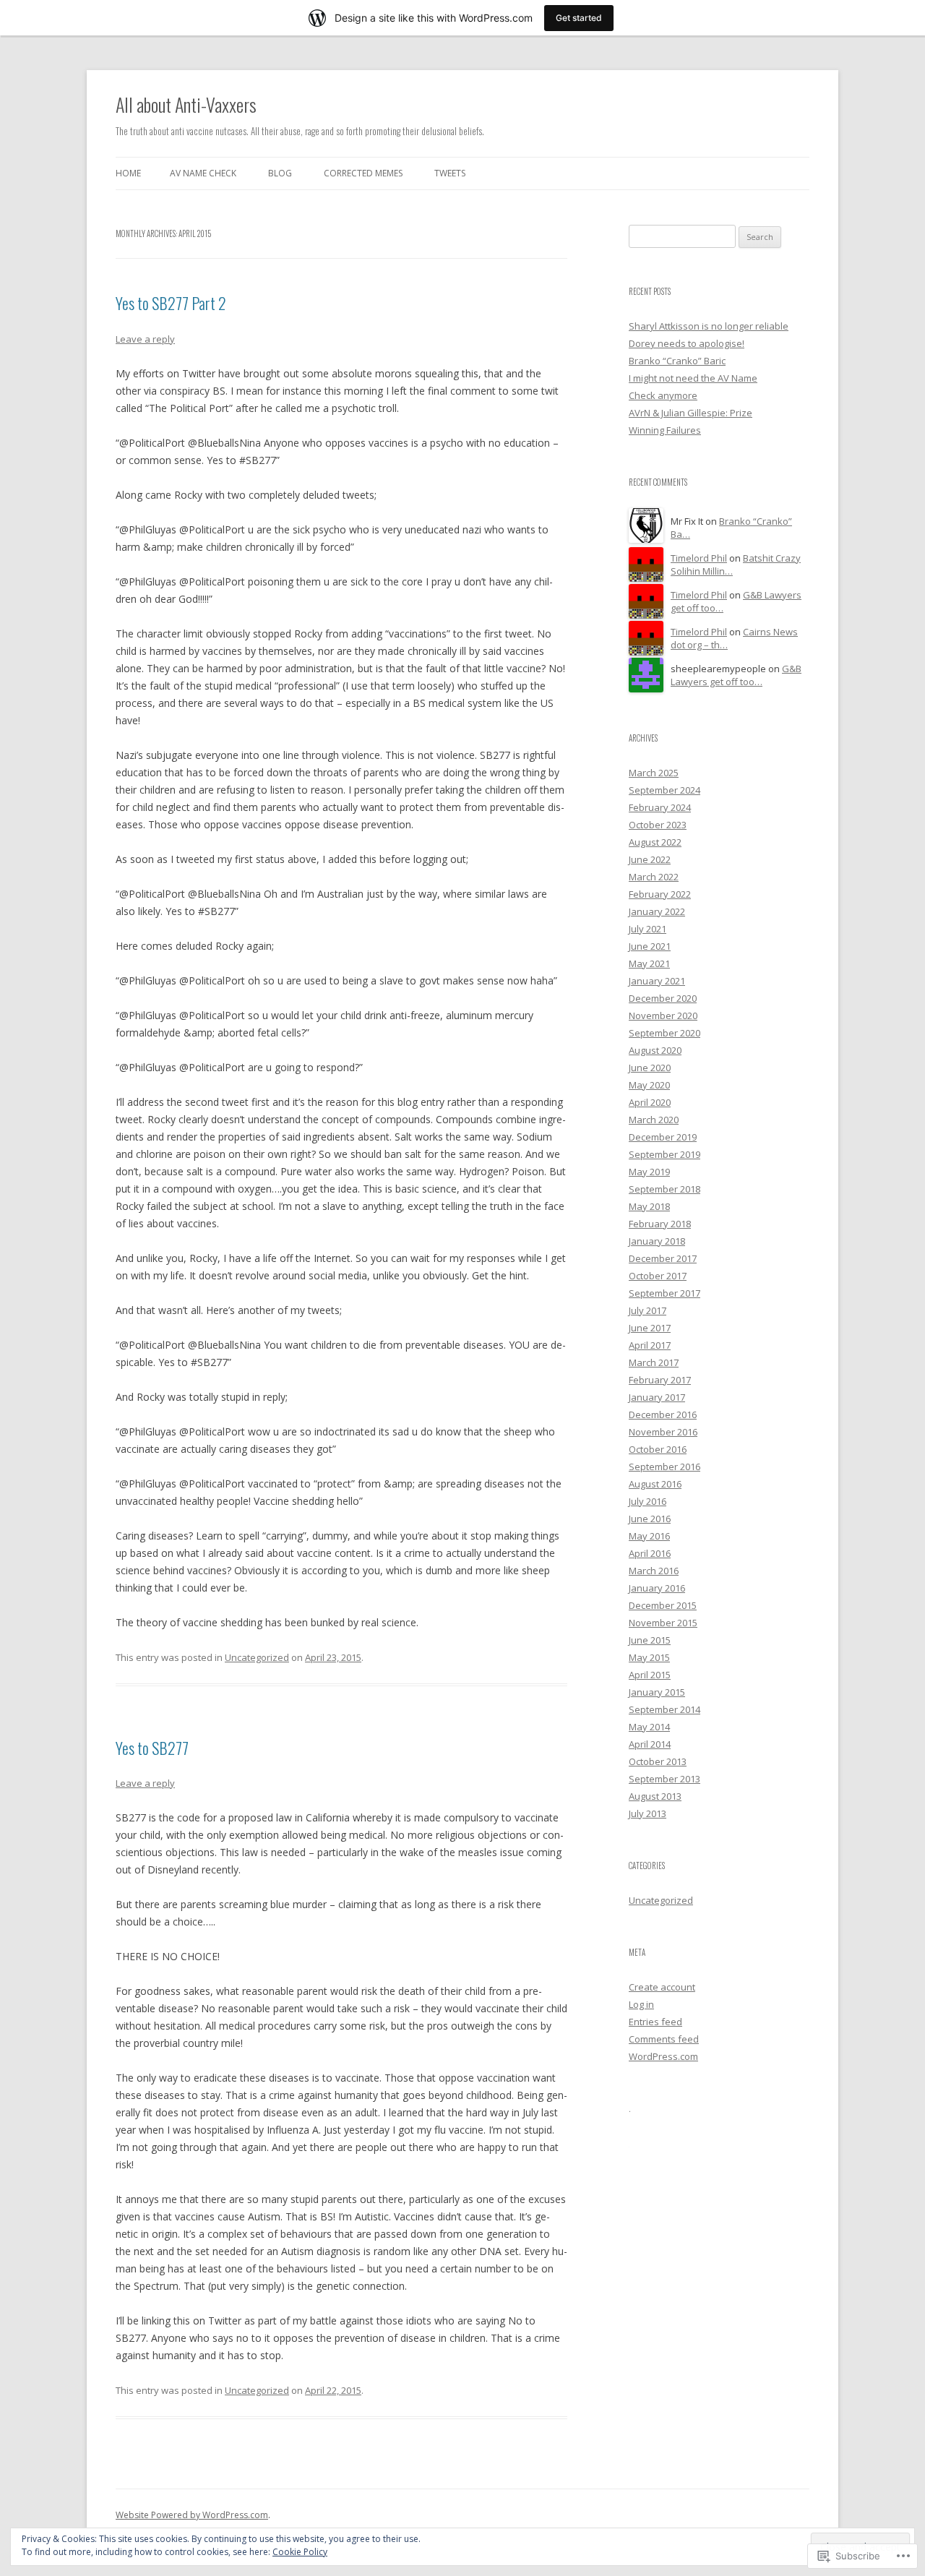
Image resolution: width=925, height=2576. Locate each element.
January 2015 (657, 1692)
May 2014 (649, 1727)
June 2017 (650, 1328)
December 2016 (663, 1414)
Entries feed (655, 2022)
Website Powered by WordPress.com (192, 2515)
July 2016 (647, 1501)
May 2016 (649, 1536)
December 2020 (663, 998)
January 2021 (657, 981)
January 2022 (657, 911)
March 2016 (654, 1571)
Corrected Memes (363, 173)
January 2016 (657, 1588)
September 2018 (664, 1189)
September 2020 (664, 1033)
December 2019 (663, 1137)
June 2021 (650, 946)
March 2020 (654, 1120)
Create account (662, 1987)
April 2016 (650, 1553)
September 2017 (664, 1293)
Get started (579, 18)
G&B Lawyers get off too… (736, 675)
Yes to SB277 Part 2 (171, 303)
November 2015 (663, 1623)
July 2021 (647, 929)
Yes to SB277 (152, 1748)
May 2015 (649, 1657)
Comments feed (664, 2039)
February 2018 (660, 1224)
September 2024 (664, 790)
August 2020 (655, 1050)
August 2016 (655, 1484)
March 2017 (654, 1362)
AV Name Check (203, 173)
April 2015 (650, 1675)
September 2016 (664, 1467)
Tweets (450, 173)
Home (128, 173)
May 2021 (649, 963)
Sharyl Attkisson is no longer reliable (709, 326)
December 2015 (663, 1605)
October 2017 (658, 1276)
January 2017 (657, 1397)
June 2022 (650, 859)
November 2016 (663, 1432)
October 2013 (658, 1761)
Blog (280, 173)
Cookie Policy (300, 2552)
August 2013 (655, 1796)
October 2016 (658, 1449)
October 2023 (658, 825)
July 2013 (647, 1813)
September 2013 (664, 1779)
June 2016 (650, 1519)
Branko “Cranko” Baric (677, 361)
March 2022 (654, 877)
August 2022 (655, 842)
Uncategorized (257, 1657)
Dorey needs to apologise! (687, 343)
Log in (641, 2004)
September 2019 (664, 1154)
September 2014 (664, 1709)
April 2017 (650, 1345)
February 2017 (660, 1380)
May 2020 (649, 1085)
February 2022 (660, 894)
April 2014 (650, 1744)
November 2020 (663, 1016)
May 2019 (649, 1172)
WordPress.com (663, 2056)
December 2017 (663, 1258)
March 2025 (654, 773)
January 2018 (657, 1241)
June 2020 (650, 1068)
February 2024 (660, 807)
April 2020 (650, 1102)
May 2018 (649, 1206)
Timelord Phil (699, 558)
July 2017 (647, 1310)
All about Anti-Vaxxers (186, 104)
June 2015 (650, 1640)
